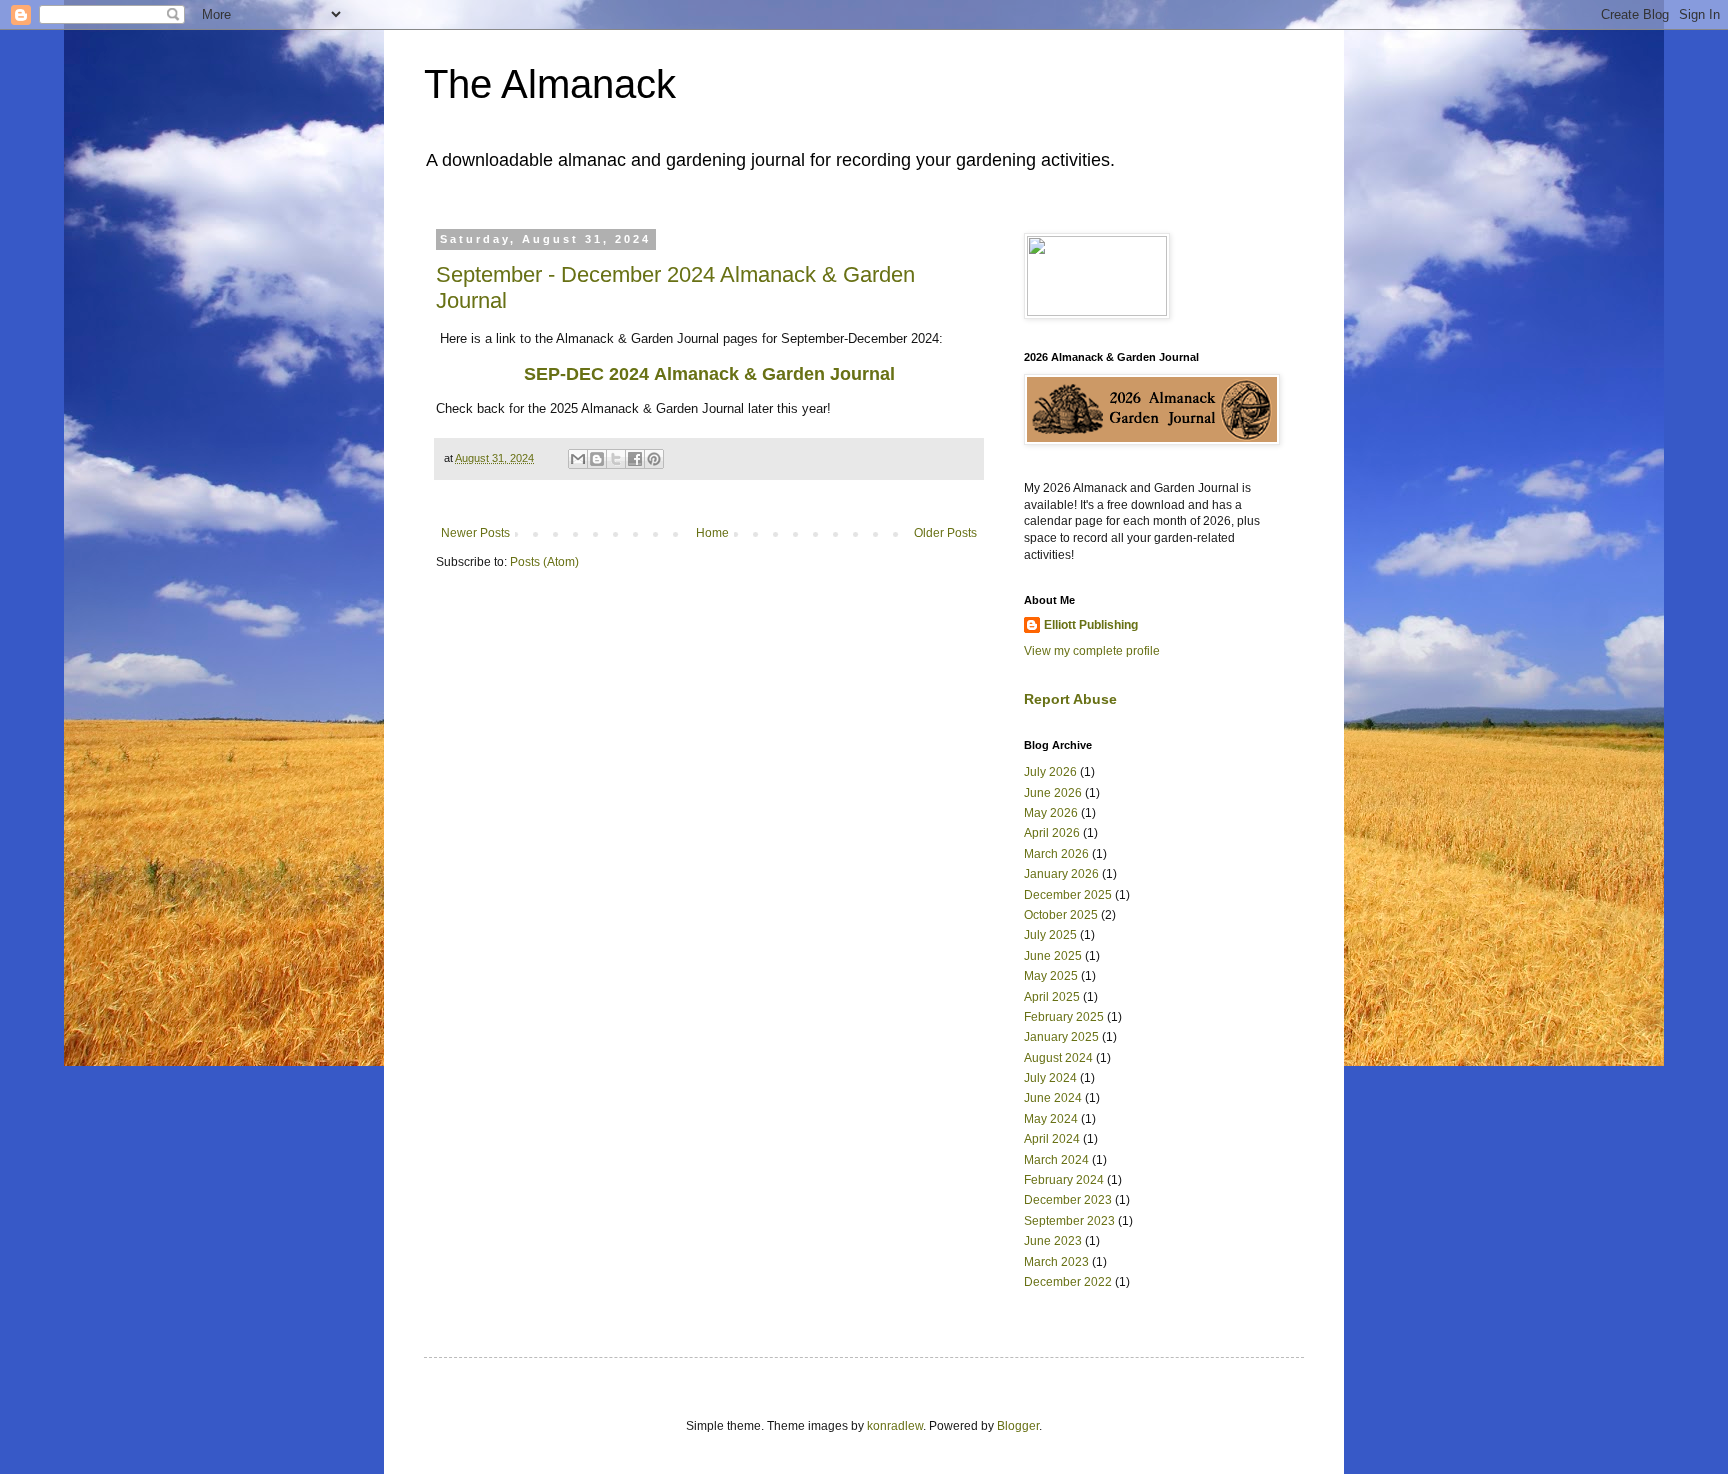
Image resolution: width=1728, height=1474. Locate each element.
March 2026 (1056, 854)
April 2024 (1052, 1139)
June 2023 (1053, 1241)
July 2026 (1050, 772)
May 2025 (1051, 976)
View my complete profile (1092, 651)
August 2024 (1058, 1058)
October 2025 (1061, 915)
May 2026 (1051, 813)
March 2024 (1056, 1160)
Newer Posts (475, 533)
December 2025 (1068, 895)
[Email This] (578, 459)
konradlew (895, 1426)
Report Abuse (1070, 699)
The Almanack (550, 84)
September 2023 (1069, 1221)
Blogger (1018, 1426)
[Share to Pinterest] (654, 459)
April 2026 (1052, 833)
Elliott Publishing (1091, 625)
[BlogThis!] (597, 459)
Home (712, 533)
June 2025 (1053, 956)
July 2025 (1050, 935)
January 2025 (1061, 1037)
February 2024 (1064, 1180)
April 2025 (1052, 997)
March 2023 (1056, 1262)
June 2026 (1053, 793)
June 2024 (1053, 1098)
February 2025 (1064, 1017)
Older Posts (945, 533)
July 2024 (1050, 1078)
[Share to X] (616, 459)
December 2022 (1068, 1282)
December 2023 (1068, 1200)
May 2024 (1051, 1119)
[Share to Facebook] (635, 459)
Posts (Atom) (544, 562)
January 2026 (1061, 874)
